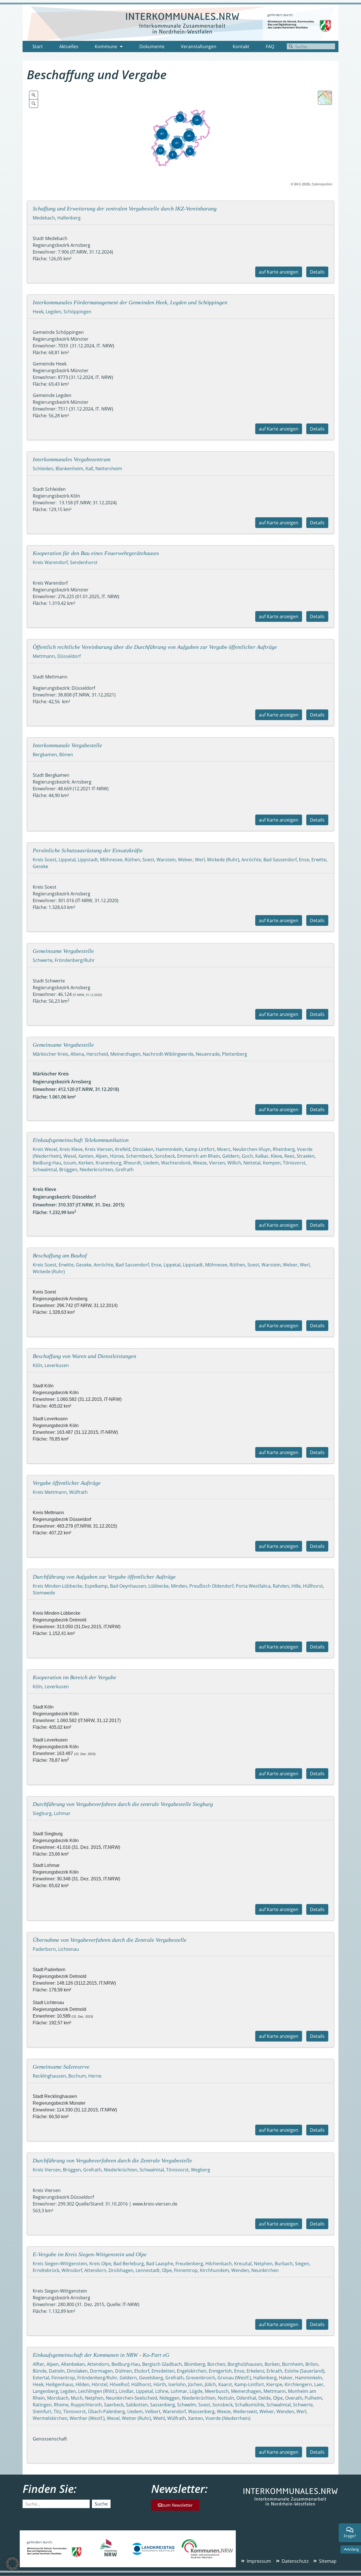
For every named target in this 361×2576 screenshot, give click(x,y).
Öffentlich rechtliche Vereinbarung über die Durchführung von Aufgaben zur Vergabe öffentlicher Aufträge (155, 647)
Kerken (86, 1163)
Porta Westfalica (253, 1586)
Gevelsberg (151, 2378)
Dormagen (101, 2371)
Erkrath (274, 2371)
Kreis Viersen (99, 1149)
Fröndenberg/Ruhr (75, 960)
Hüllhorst (313, 1586)
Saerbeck (114, 2405)
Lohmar (62, 1813)
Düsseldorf (69, 656)
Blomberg (195, 2364)
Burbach (284, 2264)
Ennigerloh (220, 2371)
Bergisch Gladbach (162, 2364)
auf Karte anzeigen (279, 272)
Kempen (272, 1163)
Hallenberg (69, 218)
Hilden (82, 2384)
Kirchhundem (214, 2270)
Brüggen (68, 1170)
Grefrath (125, 1170)
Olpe (167, 2270)
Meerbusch (217, 2391)
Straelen (306, 1156)
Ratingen (42, 2405)
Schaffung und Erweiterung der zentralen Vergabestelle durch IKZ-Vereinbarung (125, 208)
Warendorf (174, 2411)
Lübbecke (159, 1586)
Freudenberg (189, 2264)
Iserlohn (177, 2384)
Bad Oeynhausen (128, 1586)
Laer (319, 2384)
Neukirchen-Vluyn (252, 1149)
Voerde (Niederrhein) (228, 2418)
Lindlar (126, 2391)
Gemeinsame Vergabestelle (63, 951)
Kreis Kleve (71, 1149)
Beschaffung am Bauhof (60, 1255)
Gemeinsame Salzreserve (61, 2067)
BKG (298, 184)
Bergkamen (45, 755)
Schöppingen (77, 312)
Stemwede (44, 1593)
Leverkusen (57, 1365)
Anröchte (251, 860)
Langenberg (45, 2391)
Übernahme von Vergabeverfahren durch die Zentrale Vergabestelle (110, 1940)
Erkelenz (255, 2371)
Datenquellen (322, 184)
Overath (294, 2398)
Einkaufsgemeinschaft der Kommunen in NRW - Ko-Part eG (101, 2355)
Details (317, 272)
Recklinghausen (49, 2076)
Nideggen (170, 2398)
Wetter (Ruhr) (136, 2418)
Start (38, 46)
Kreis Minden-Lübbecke (58, 1586)
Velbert (153, 2411)
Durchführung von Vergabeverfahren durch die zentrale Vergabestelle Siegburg (123, 1804)
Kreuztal (243, 2264)
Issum (70, 1163)
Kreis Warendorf (50, 562)
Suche (101, 2504)
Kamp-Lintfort (200, 1149)
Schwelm (187, 2405)
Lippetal (67, 860)
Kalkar (262, 1156)
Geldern (231, 1156)
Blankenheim (69, 469)
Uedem (151, 1163)
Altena (77, 1054)
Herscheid (97, 1054)
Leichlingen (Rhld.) (97, 2391)
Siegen (302, 2264)
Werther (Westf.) (87, 2418)
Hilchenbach (219, 2264)
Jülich (210, 2384)
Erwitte (319, 860)
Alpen (102, 1156)
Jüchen (195, 2384)
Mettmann (44, 656)
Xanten (86, 1156)
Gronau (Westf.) (234, 2378)
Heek (38, 312)
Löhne (162, 2391)
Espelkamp (96, 1586)
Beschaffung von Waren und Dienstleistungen (84, 1356)
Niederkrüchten (96, 1170)
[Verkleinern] (34, 104)
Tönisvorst (294, 1163)
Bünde (40, 2371)
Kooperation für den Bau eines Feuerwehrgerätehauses (96, 553)
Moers (224, 1149)
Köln (38, 1365)
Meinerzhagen (125, 1054)
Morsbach (58, 2398)
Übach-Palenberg (106, 2411)
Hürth (160, 2384)
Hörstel (100, 2384)
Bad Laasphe (160, 2264)
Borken (272, 2364)
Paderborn (44, 1949)
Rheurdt (132, 1163)
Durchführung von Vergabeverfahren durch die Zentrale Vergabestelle (112, 2160)
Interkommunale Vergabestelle (67, 745)
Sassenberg (162, 2405)
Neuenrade (208, 1054)
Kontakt (241, 46)
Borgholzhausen (245, 2364)
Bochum (77, 2076)
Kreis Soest (45, 860)
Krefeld (123, 1149)
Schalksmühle (250, 2405)
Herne (95, 2076)
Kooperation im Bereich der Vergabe (74, 1677)
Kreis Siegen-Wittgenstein (60, 2264)
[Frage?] (350, 2530)
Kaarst (225, 2384)
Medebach (44, 218)
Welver (185, 860)
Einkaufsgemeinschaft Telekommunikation (81, 1140)
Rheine (61, 2405)
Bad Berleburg (129, 2264)
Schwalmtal (45, 1170)
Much (77, 2398)
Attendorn (95, 2270)
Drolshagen (121, 2270)
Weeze (200, 1163)
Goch (247, 1156)
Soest (148, 860)
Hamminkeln (169, 1149)
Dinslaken (143, 1149)
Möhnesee (111, 860)
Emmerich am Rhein (199, 1156)
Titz (57, 2411)
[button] (12, 2564)
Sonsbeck (165, 1156)
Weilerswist (245, 2411)
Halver (286, 2378)
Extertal (41, 2378)
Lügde (196, 2391)
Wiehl (159, 2418)
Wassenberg (201, 2411)
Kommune (106, 46)
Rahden (281, 1586)
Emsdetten (163, 2371)
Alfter (38, 2364)
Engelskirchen (192, 2371)
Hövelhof (119, 2384)
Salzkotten (137, 2405)
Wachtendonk (176, 1163)
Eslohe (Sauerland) (304, 2371)
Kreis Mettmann (50, 1492)
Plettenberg (235, 1054)
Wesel (70, 1156)
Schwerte (43, 960)
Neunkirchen (265, 2270)
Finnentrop (186, 2270)
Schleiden (43, 469)
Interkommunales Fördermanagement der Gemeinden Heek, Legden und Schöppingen (130, 302)
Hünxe (117, 1156)
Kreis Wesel (45, 1149)
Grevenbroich (201, 2378)
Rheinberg (284, 1149)
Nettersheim (109, 469)
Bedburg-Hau (47, 1163)
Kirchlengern (298, 2384)
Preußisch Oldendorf (211, 1586)
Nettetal (252, 1163)
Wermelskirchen (50, 2418)
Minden (179, 1586)
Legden (53, 312)
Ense (304, 860)
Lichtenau (69, 1949)
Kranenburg (108, 1163)
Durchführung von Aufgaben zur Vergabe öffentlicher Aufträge (104, 1577)
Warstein (166, 860)
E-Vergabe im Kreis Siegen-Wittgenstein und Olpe (90, 2254)
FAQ (270, 46)
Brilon (312, 2364)
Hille (296, 1586)
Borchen (216, 2364)
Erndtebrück (46, 2270)
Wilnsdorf (72, 2270)
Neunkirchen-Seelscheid (131, 2398)
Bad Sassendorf (280, 860)
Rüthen (132, 860)
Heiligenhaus (60, 2384)
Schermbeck (139, 1156)
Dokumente (152, 46)
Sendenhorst (84, 562)
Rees (289, 1156)
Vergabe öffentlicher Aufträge (67, 1483)
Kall (89, 469)
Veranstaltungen (199, 46)
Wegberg (201, 2170)
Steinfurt (42, 2411)
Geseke (40, 866)
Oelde (265, 2398)
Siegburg (42, 1813)
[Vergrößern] (34, 95)
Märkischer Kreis (50, 1054)
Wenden (240, 2270)
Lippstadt (88, 860)
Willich (234, 1163)
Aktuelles (69, 46)
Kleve (276, 1156)
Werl (200, 860)
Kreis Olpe (100, 2264)
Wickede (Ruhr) (223, 860)
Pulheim (313, 2398)
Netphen (263, 2264)
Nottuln (226, 2398)
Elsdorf (142, 2371)
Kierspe (274, 2384)
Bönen (66, 755)
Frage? (350, 2536)
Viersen (217, 1163)
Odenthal (246, 2398)
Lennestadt (148, 2270)
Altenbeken (73, 2364)
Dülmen (124, 2371)
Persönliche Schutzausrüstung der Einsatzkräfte (88, 850)
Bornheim (293, 2364)
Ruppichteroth (86, 2405)
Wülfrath (78, 1492)
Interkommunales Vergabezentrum (71, 459)
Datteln (57, 2371)
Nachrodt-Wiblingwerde (168, 1054)
